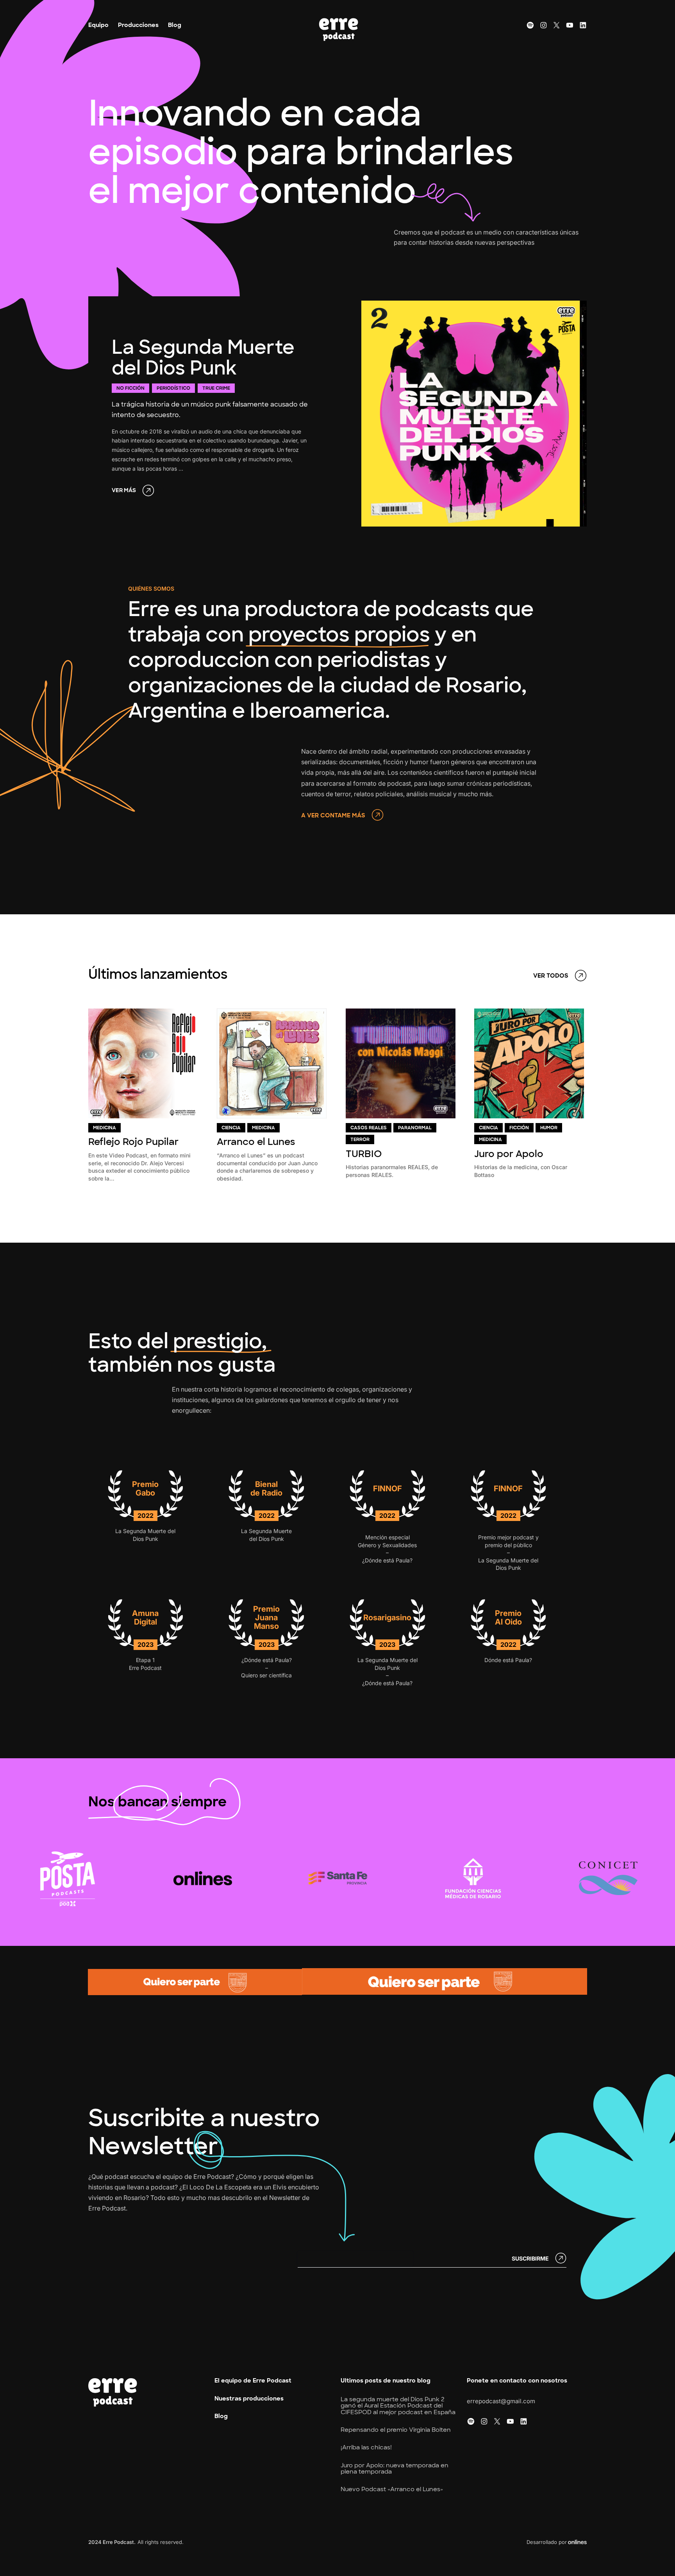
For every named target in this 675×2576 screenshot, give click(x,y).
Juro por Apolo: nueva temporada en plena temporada (395, 2469)
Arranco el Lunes (256, 1142)
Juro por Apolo (509, 1154)
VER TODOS (551, 976)
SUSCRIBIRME (530, 2258)
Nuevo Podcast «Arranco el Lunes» (392, 2489)
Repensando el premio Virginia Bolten (396, 2430)
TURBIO (364, 1154)
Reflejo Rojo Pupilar (133, 1142)
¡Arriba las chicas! (366, 2448)
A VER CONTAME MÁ (331, 816)
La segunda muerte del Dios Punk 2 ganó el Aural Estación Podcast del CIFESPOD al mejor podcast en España (398, 2406)
